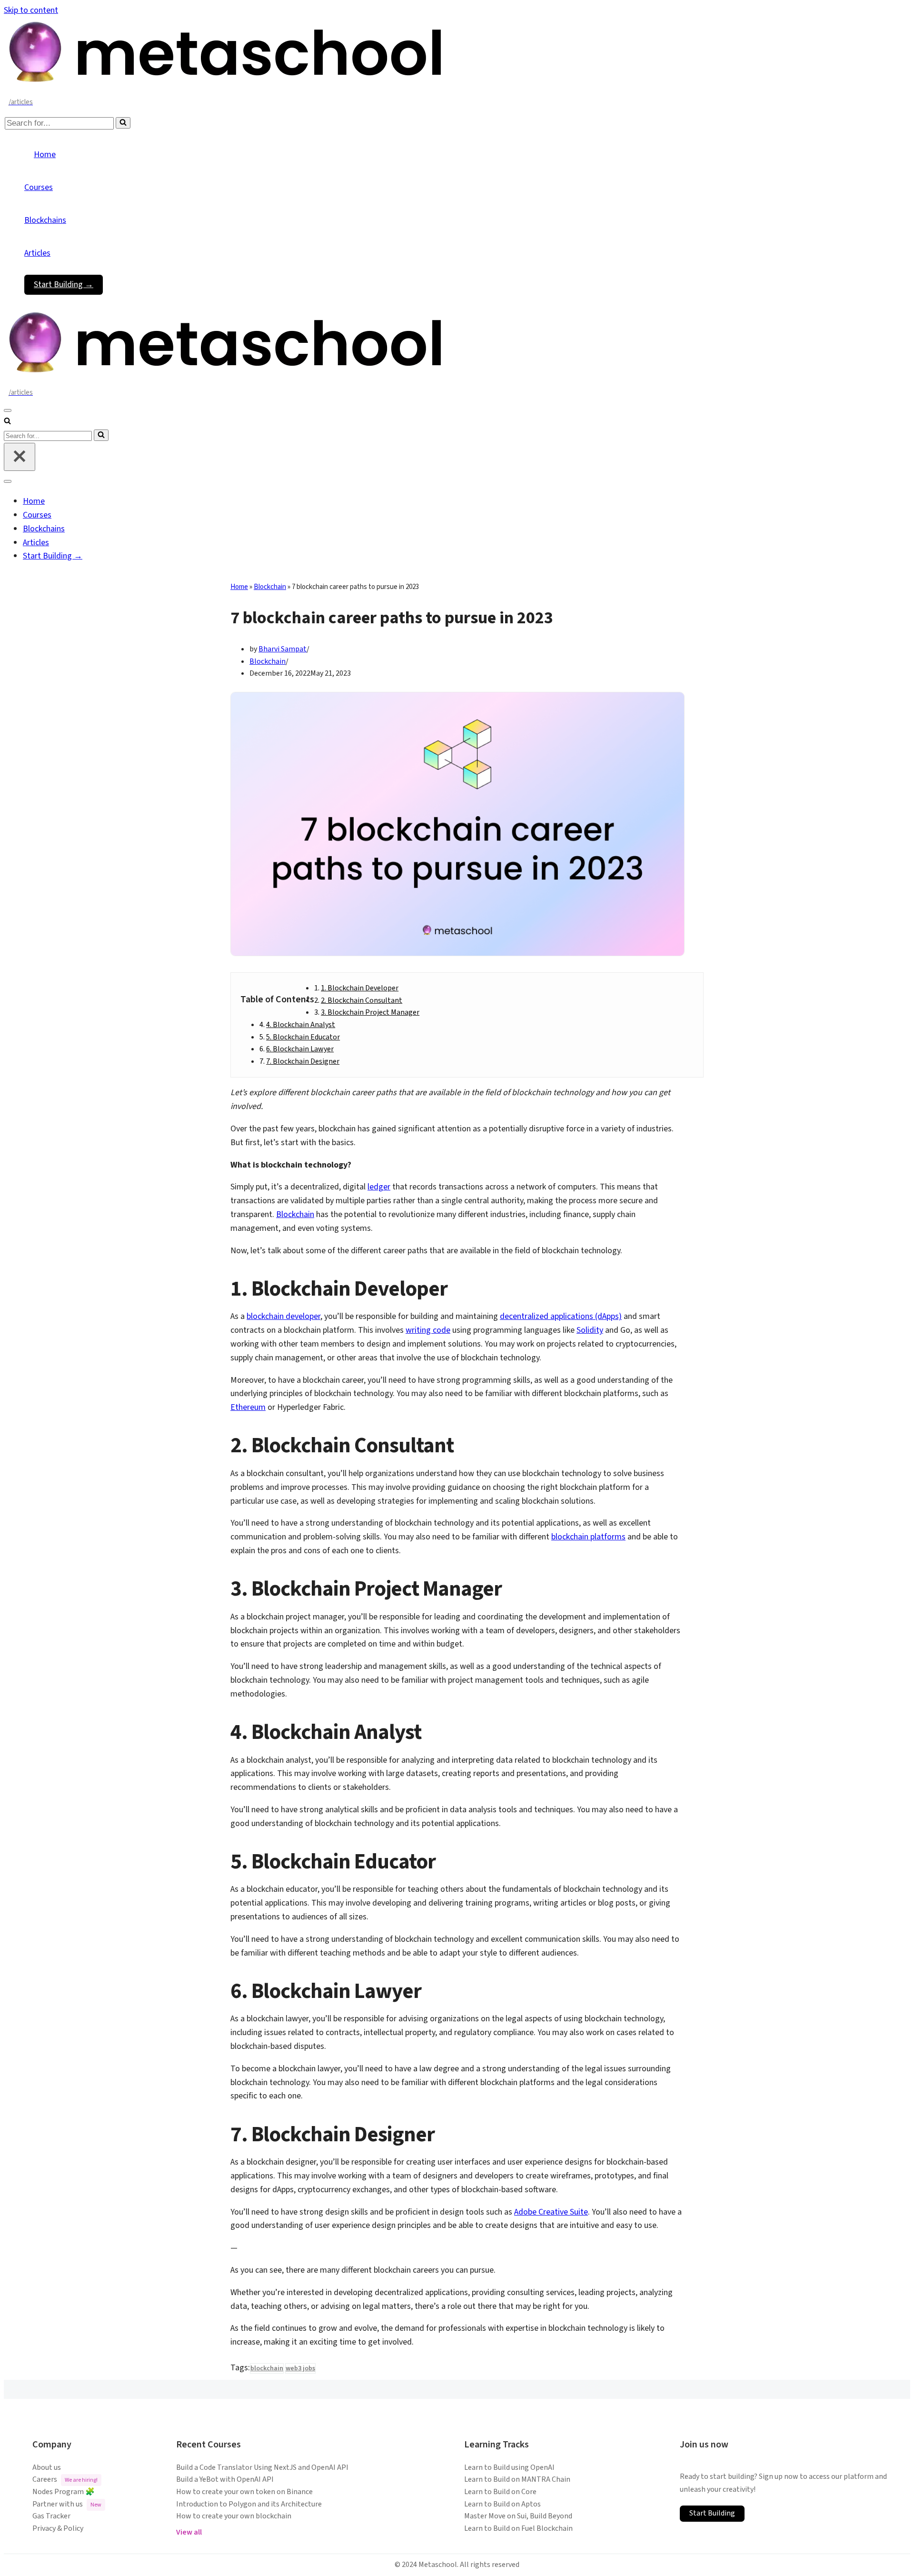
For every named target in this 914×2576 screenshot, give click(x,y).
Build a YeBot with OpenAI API (225, 2479)
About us (47, 2467)
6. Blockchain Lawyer (300, 1049)
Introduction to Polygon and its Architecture (249, 2504)
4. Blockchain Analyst (301, 1025)
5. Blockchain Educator (303, 1037)
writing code (428, 1330)
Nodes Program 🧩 (64, 2492)
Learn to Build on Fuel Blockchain (518, 2528)
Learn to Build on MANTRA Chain (517, 2479)
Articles (37, 253)
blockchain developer (283, 1316)
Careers (65, 2479)
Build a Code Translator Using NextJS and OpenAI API (262, 2467)
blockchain (267, 2368)
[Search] (123, 123)
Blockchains (45, 220)
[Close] (20, 457)
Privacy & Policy (58, 2528)
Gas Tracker (51, 2516)
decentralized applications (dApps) (561, 1316)
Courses (39, 187)
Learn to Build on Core (500, 2492)
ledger (379, 1187)
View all (189, 2532)
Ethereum (248, 1407)
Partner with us (67, 2504)
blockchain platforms (588, 1537)
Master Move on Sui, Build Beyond (518, 2516)
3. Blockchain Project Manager (370, 1012)
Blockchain (270, 587)
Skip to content (31, 10)
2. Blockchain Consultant (362, 1000)
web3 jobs (300, 2368)
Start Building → (64, 285)
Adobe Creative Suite (551, 2212)
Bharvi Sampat (283, 649)
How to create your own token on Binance (244, 2492)
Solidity (590, 1330)
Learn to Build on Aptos (502, 2504)
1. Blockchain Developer (360, 988)
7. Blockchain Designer (303, 1061)
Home (45, 155)
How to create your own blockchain (234, 2516)
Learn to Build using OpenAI (509, 2467)
